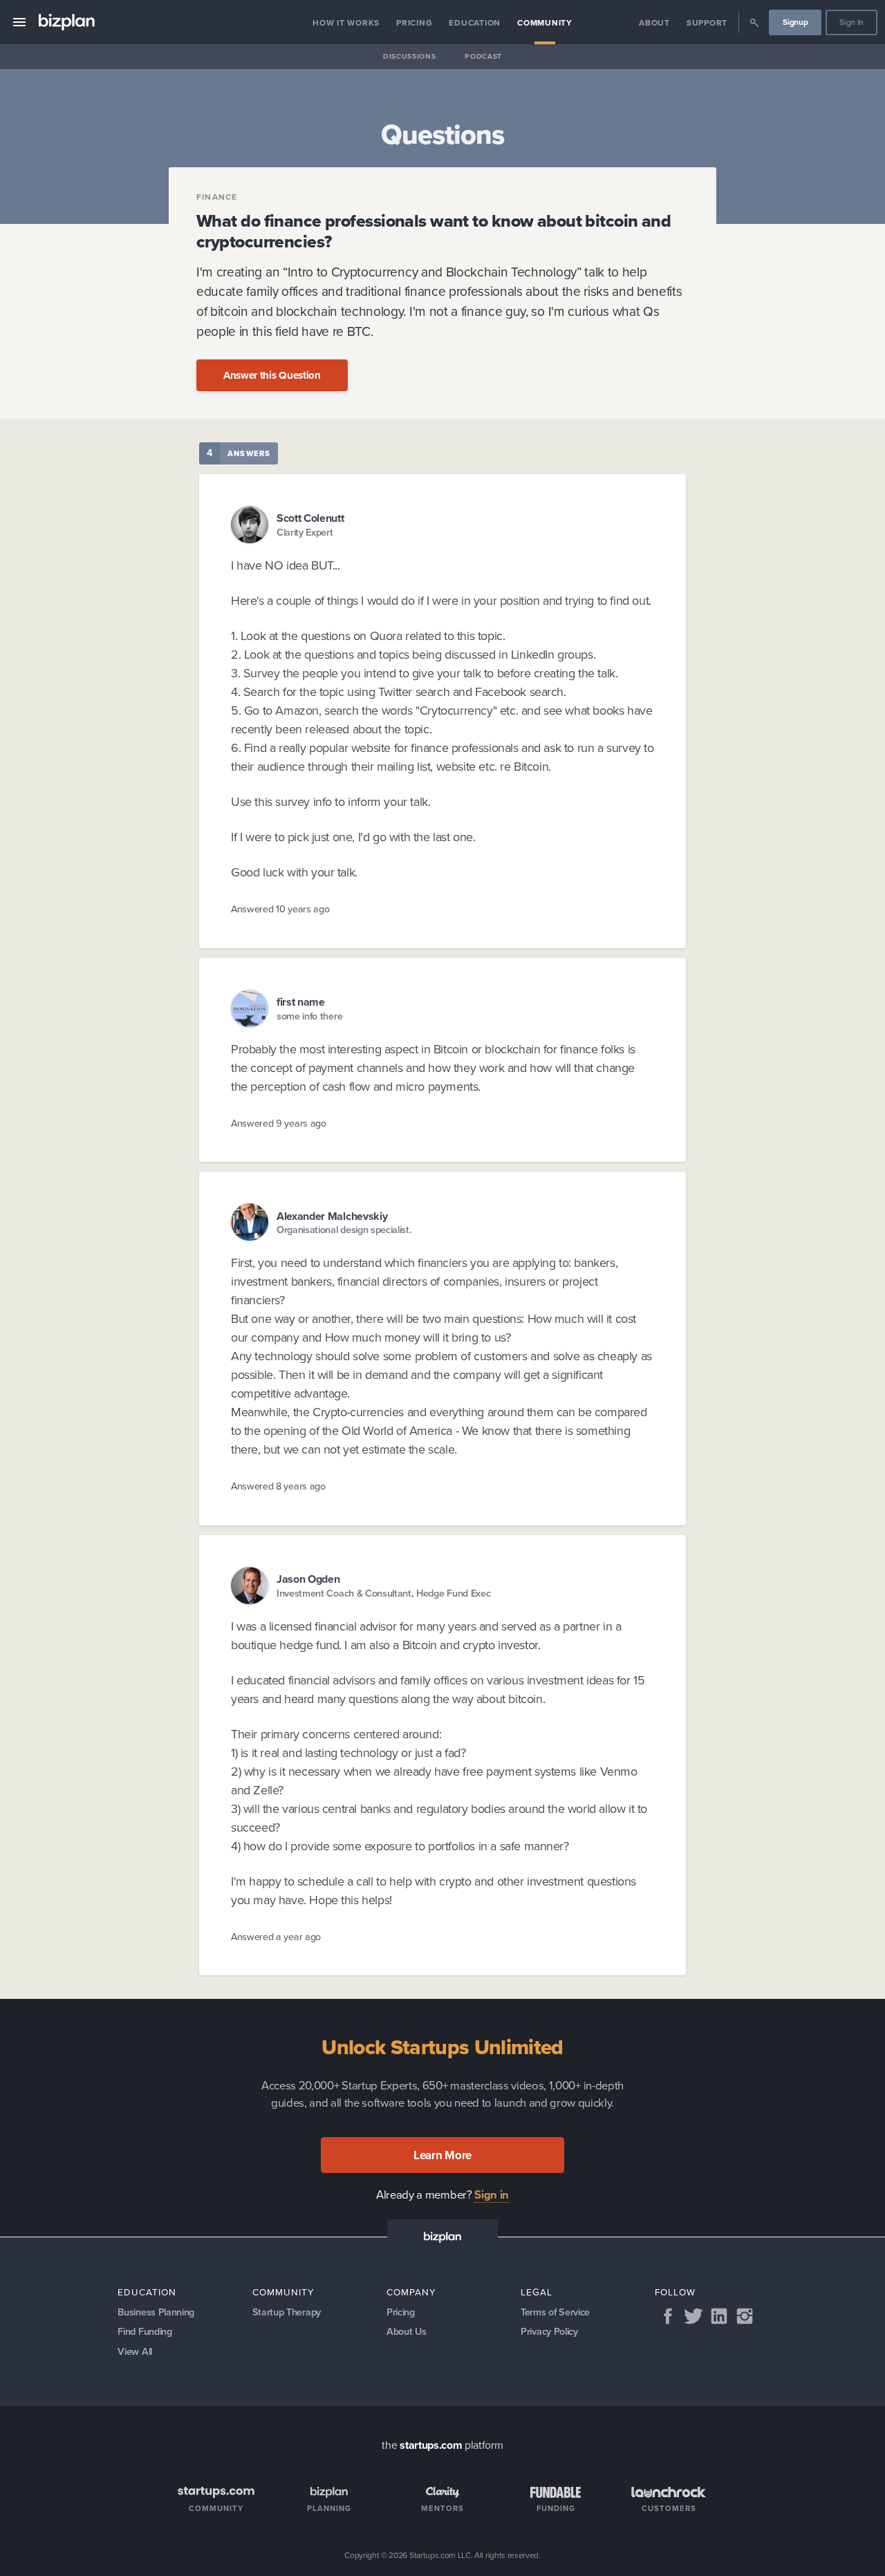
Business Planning (156, 2312)
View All (134, 2351)
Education (475, 22)
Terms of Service (555, 2312)
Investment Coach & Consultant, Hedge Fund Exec (383, 1593)
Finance (217, 197)
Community (545, 22)
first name (301, 1002)
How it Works (346, 22)
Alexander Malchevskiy (332, 1216)
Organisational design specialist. (344, 1229)
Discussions (409, 56)
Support (707, 22)
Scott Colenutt (310, 518)
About (654, 22)
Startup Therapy (287, 2312)
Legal (537, 2292)
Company (411, 2292)
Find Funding (145, 2331)
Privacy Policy (549, 2331)
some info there (309, 1016)
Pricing (414, 22)
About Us (406, 2331)
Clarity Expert (305, 532)
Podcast (483, 56)
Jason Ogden (308, 1579)
